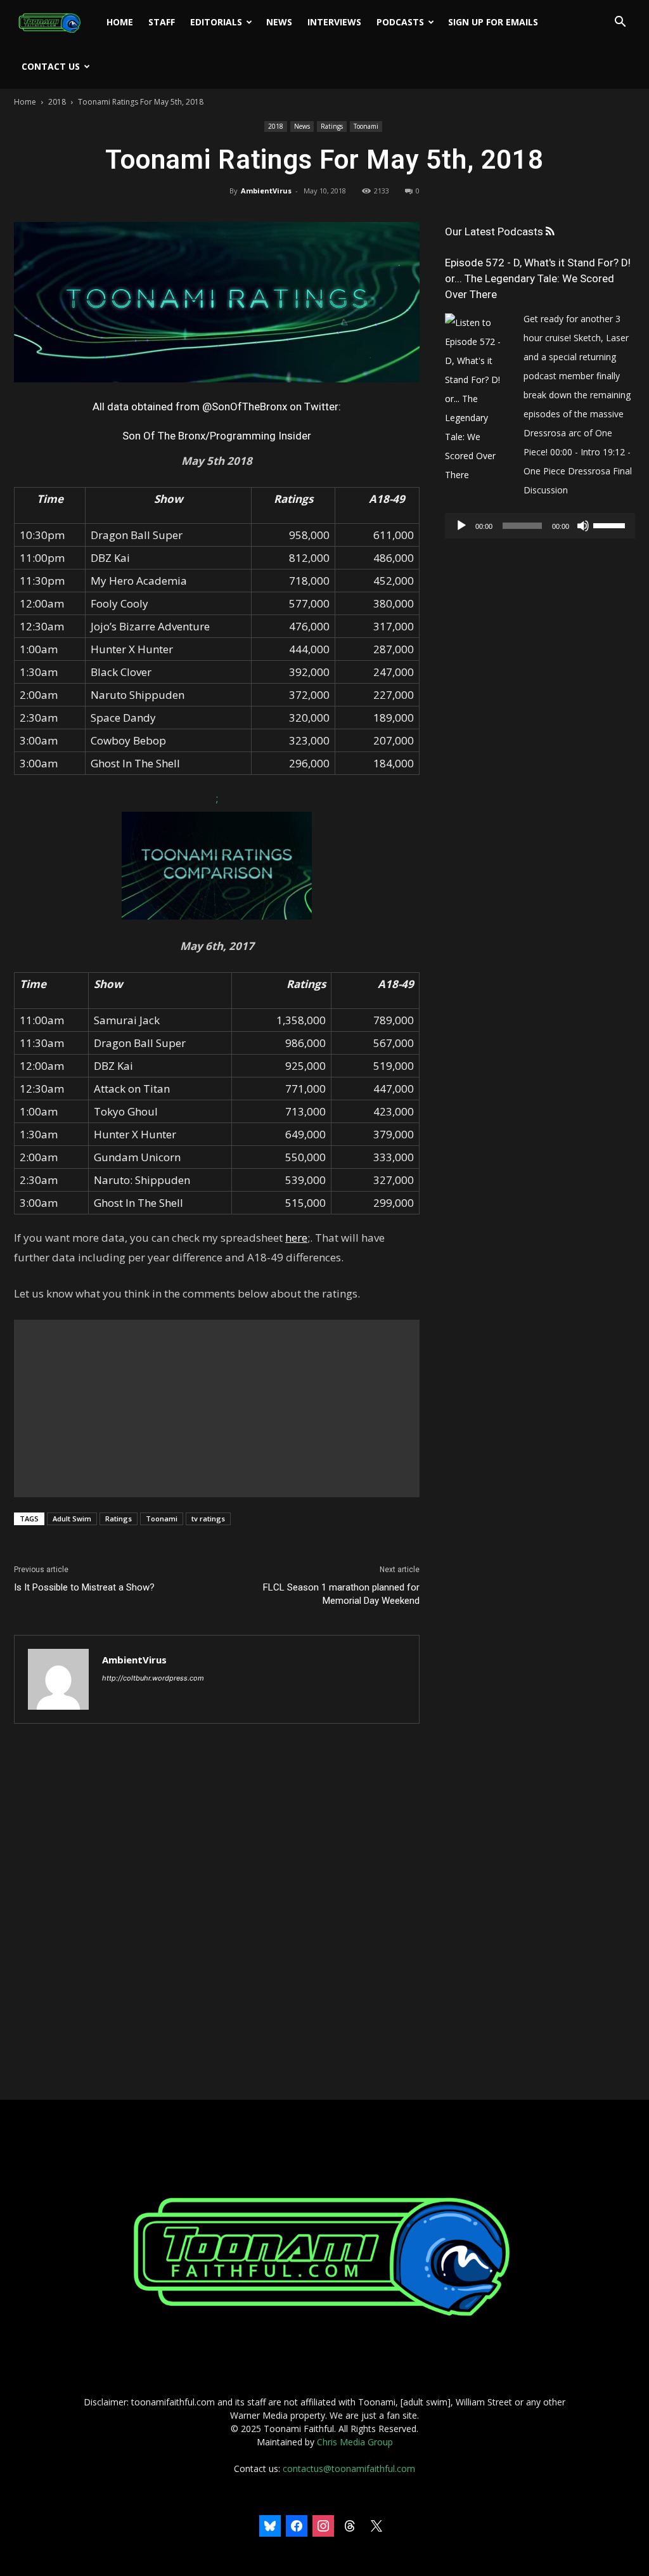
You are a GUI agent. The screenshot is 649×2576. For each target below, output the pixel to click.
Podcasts (400, 22)
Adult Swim (72, 1519)
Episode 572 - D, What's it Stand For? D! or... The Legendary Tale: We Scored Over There (538, 278)
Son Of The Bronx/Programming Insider (217, 436)
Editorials (216, 22)
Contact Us (51, 66)
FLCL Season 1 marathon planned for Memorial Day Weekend (341, 1594)
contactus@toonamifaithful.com (349, 2469)
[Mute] (583, 526)
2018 (57, 102)
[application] (540, 526)
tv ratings (208, 1519)
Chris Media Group (355, 2442)
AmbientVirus (266, 191)
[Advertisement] (217, 1408)
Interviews (334, 22)
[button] (620, 23)
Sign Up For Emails (493, 22)
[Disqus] (217, 1913)
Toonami (366, 126)
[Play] (461, 526)
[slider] (611, 524)
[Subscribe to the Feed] (550, 232)
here (296, 1238)
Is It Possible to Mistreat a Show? (84, 1587)
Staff (162, 22)
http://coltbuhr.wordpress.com (153, 1678)
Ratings (332, 126)
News (279, 22)
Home (120, 22)
